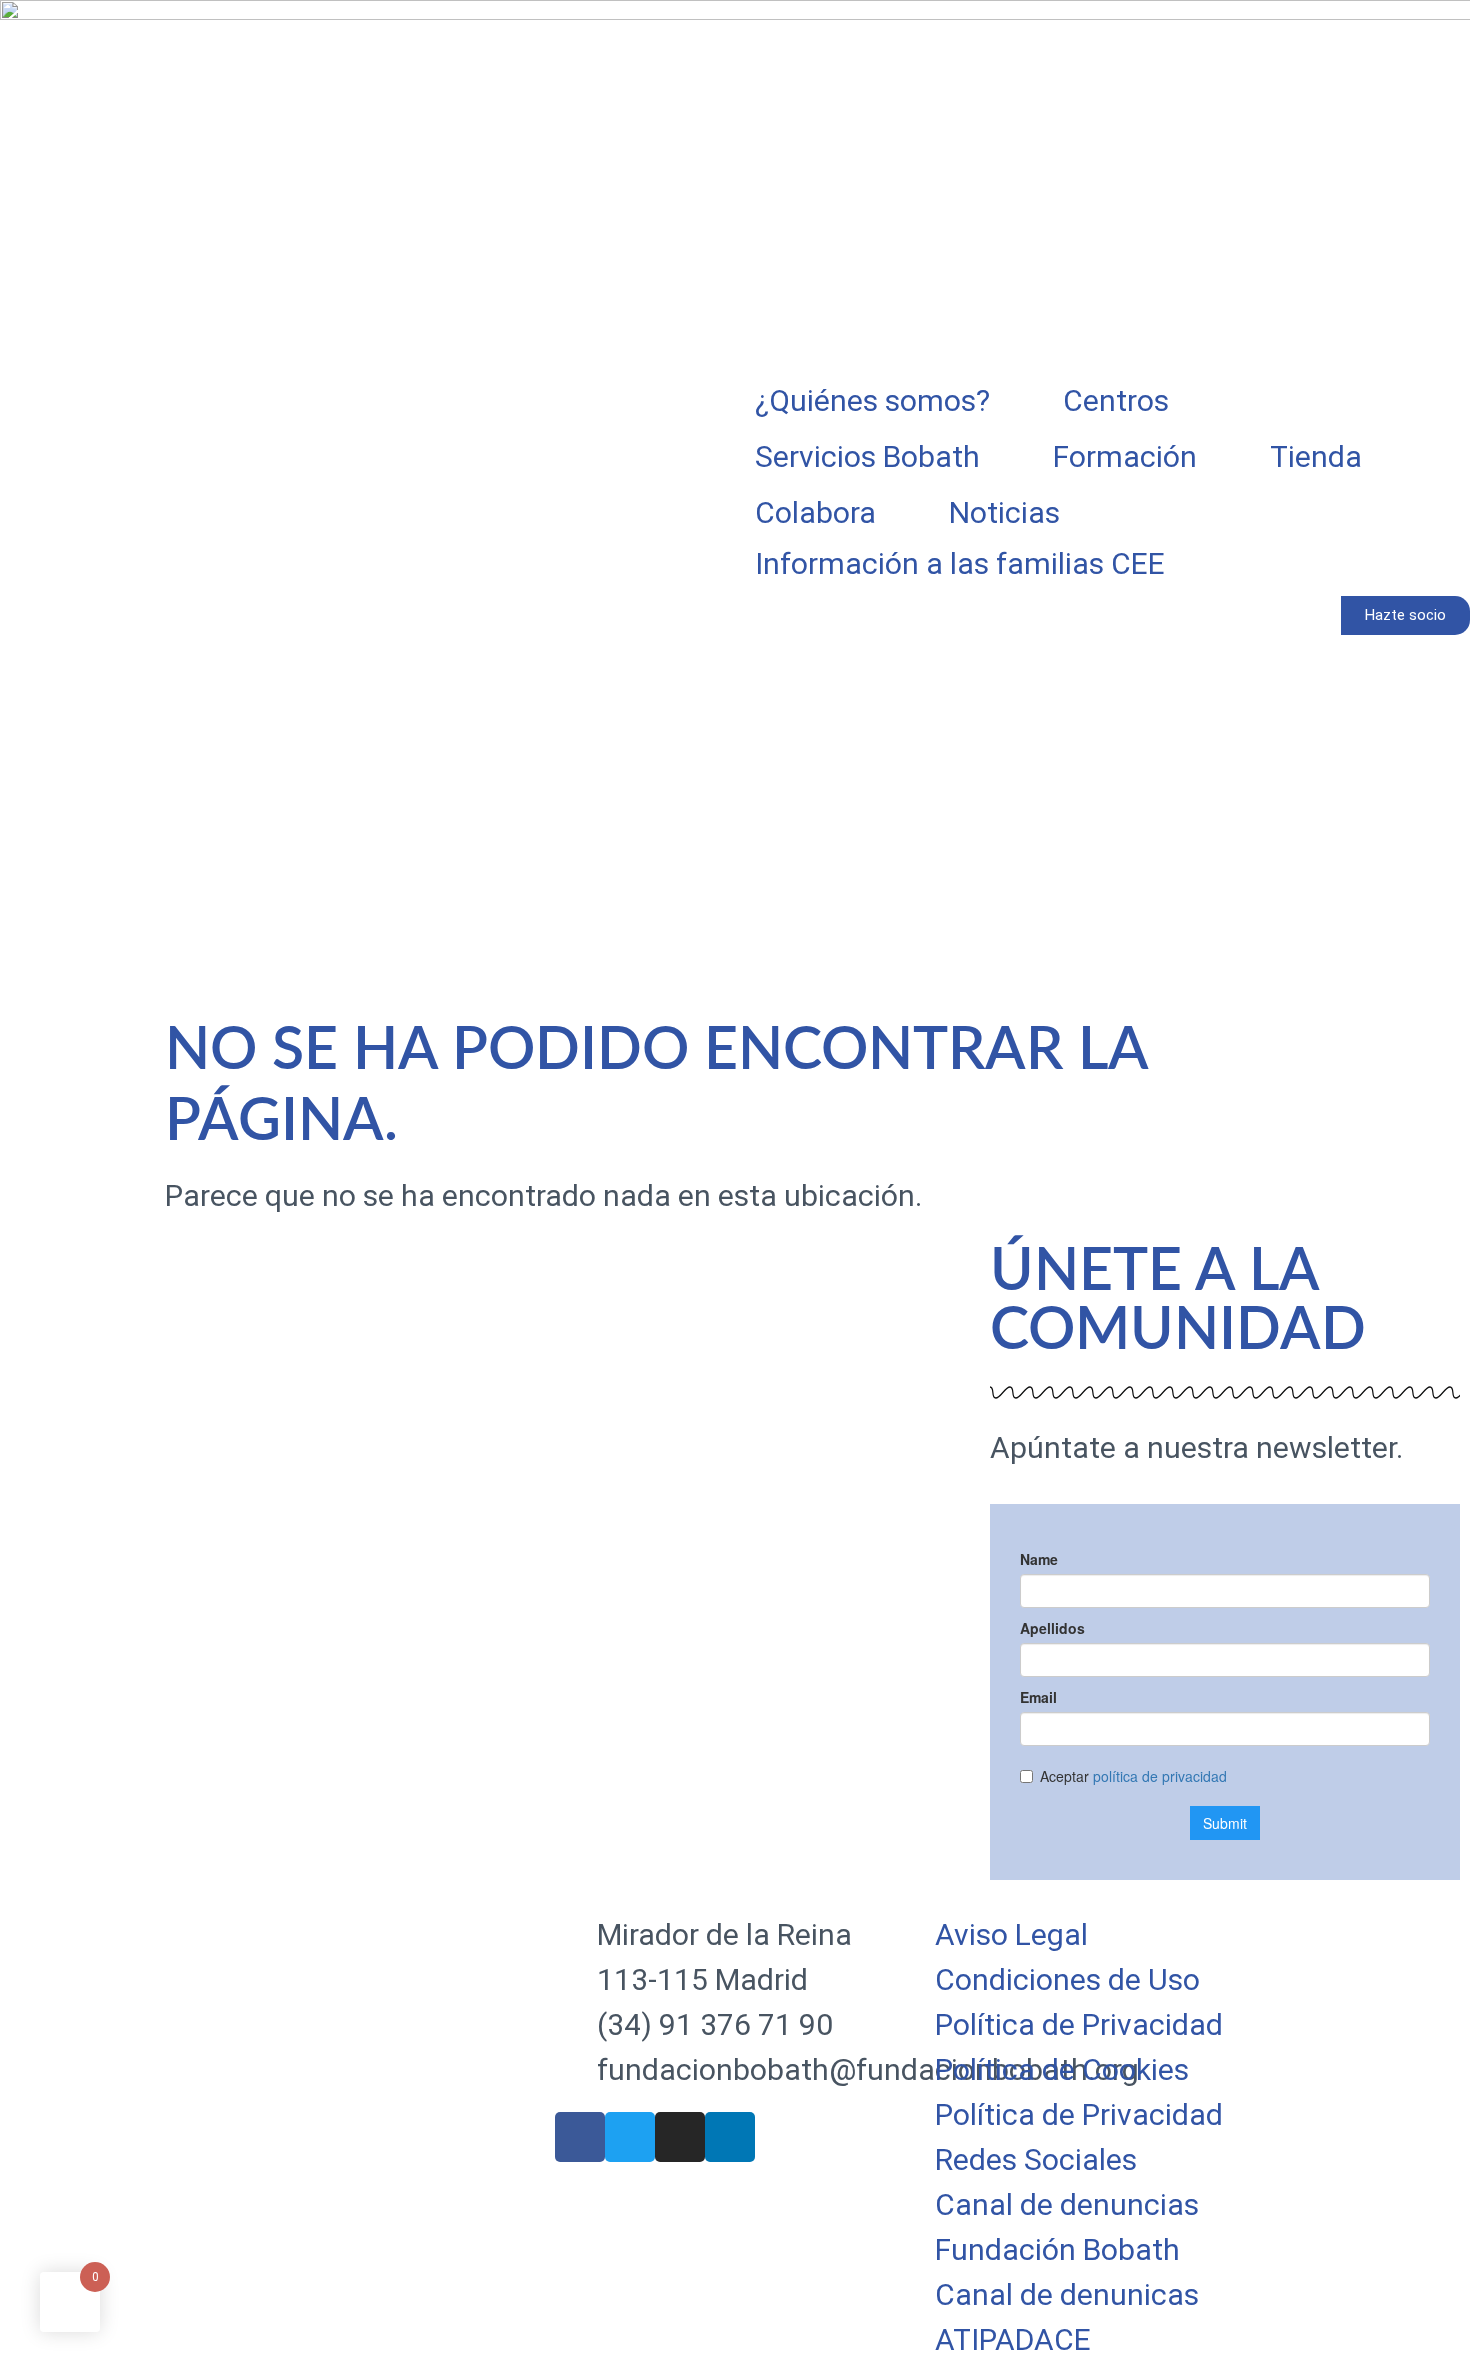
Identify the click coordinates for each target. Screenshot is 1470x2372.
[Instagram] (680, 2137)
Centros (1116, 400)
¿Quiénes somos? (872, 400)
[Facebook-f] (580, 2137)
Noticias (1004, 512)
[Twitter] (630, 2137)
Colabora (815, 512)
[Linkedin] (730, 2137)
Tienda (1316, 456)
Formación (1125, 456)
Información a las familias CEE (960, 563)
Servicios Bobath (867, 456)
